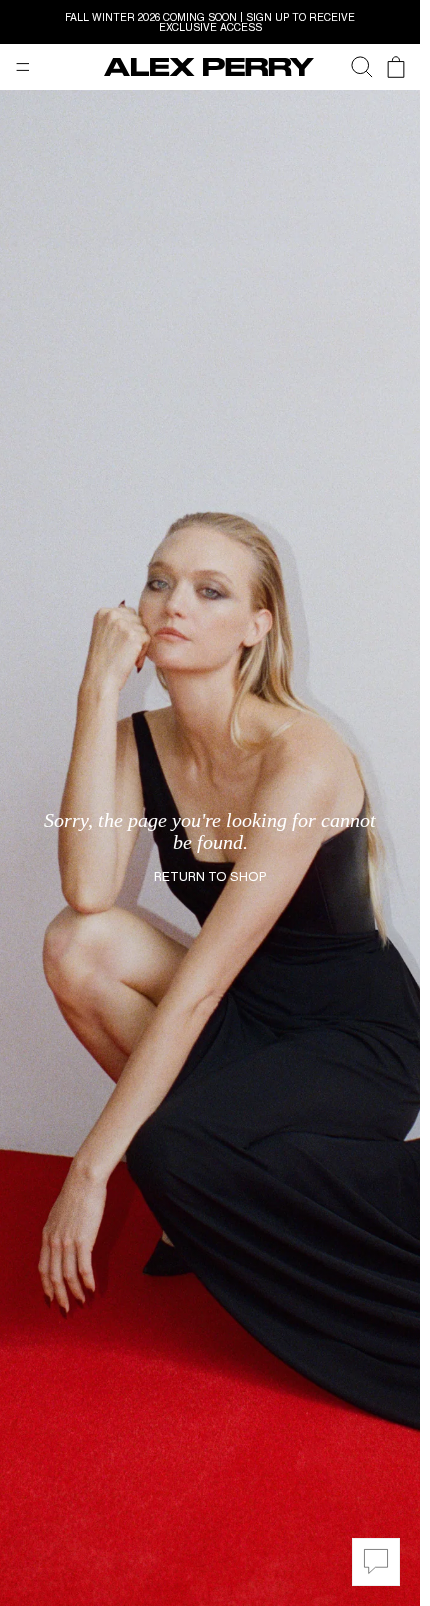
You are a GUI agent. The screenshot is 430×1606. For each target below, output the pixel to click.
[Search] (352, 67)
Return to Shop (210, 876)
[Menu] (23, 67)
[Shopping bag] (396, 67)
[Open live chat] (376, 1562)
